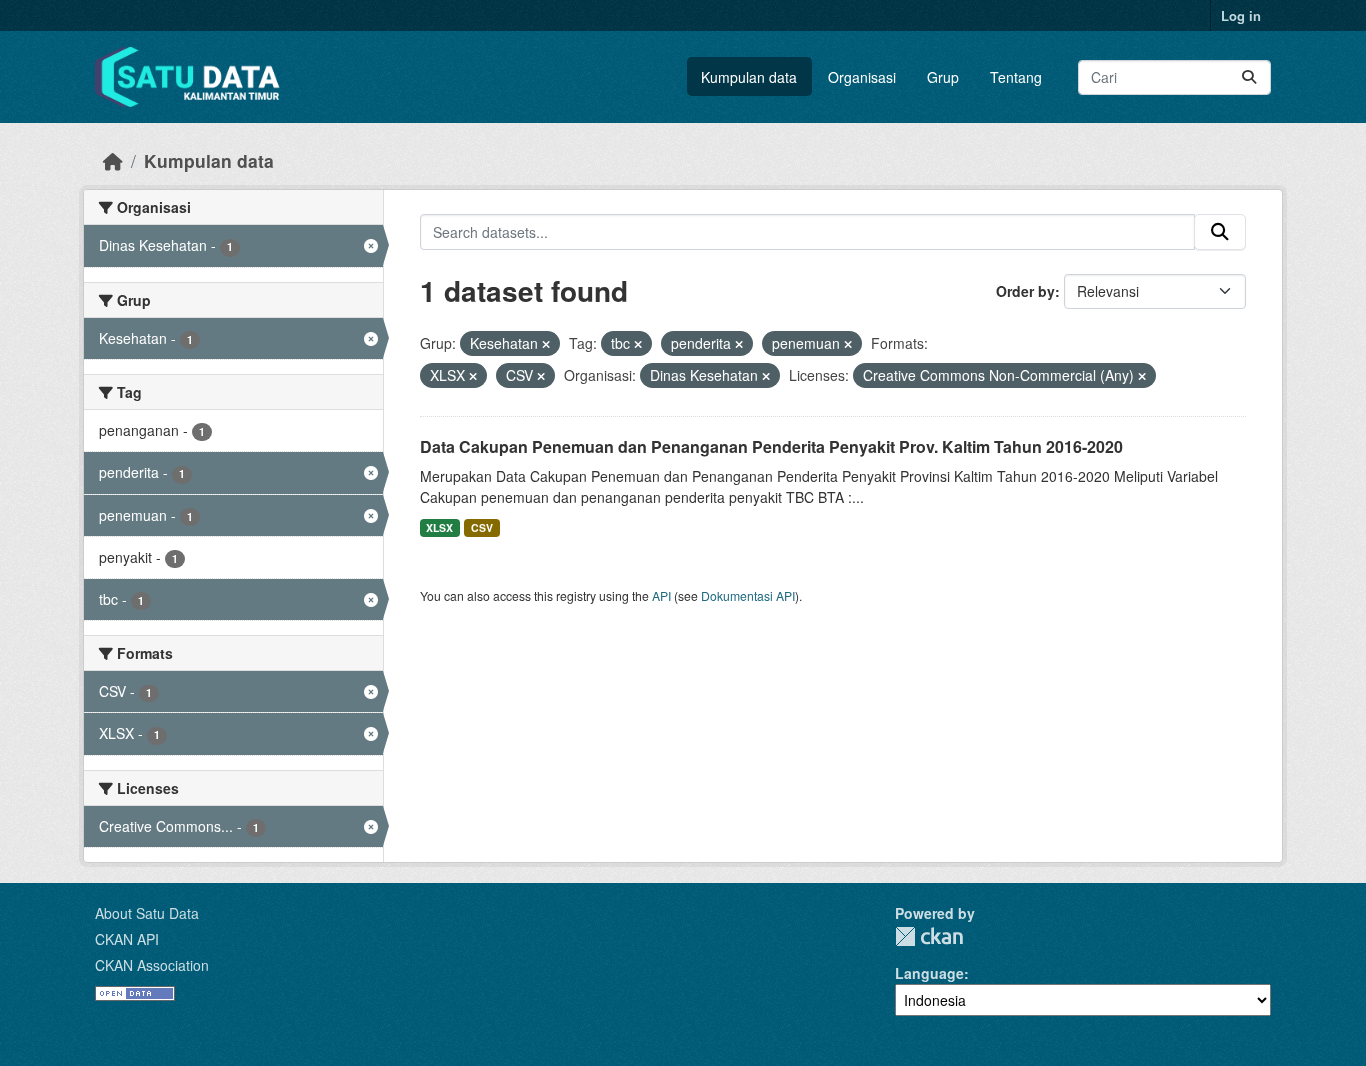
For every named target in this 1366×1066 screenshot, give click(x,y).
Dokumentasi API (748, 595)
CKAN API (127, 939)
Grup (943, 77)
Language (929, 973)
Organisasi (862, 77)
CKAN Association (152, 965)
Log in (1241, 15)
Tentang (1016, 77)
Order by (1025, 291)
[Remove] (546, 344)
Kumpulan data (749, 77)
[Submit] (1249, 77)
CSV (482, 527)
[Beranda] (113, 160)
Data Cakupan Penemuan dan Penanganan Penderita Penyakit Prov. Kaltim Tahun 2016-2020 (771, 446)
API (661, 595)
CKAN (929, 936)
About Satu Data (147, 913)
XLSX (439, 527)
